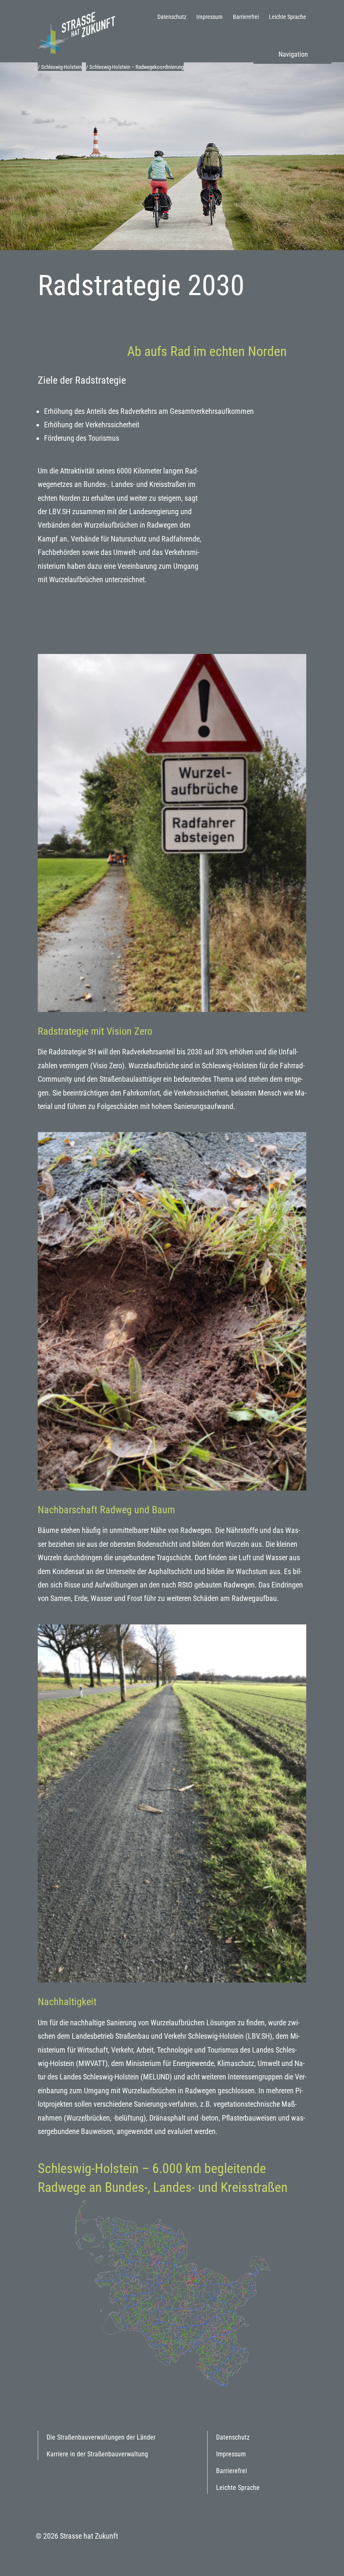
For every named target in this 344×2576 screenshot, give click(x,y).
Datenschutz (172, 17)
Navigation (293, 54)
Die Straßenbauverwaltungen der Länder (101, 2437)
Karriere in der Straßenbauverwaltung (97, 2454)
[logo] (80, 32)
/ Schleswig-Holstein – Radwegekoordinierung (135, 67)
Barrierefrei (246, 17)
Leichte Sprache (288, 17)
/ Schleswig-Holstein (60, 67)
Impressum (210, 17)
